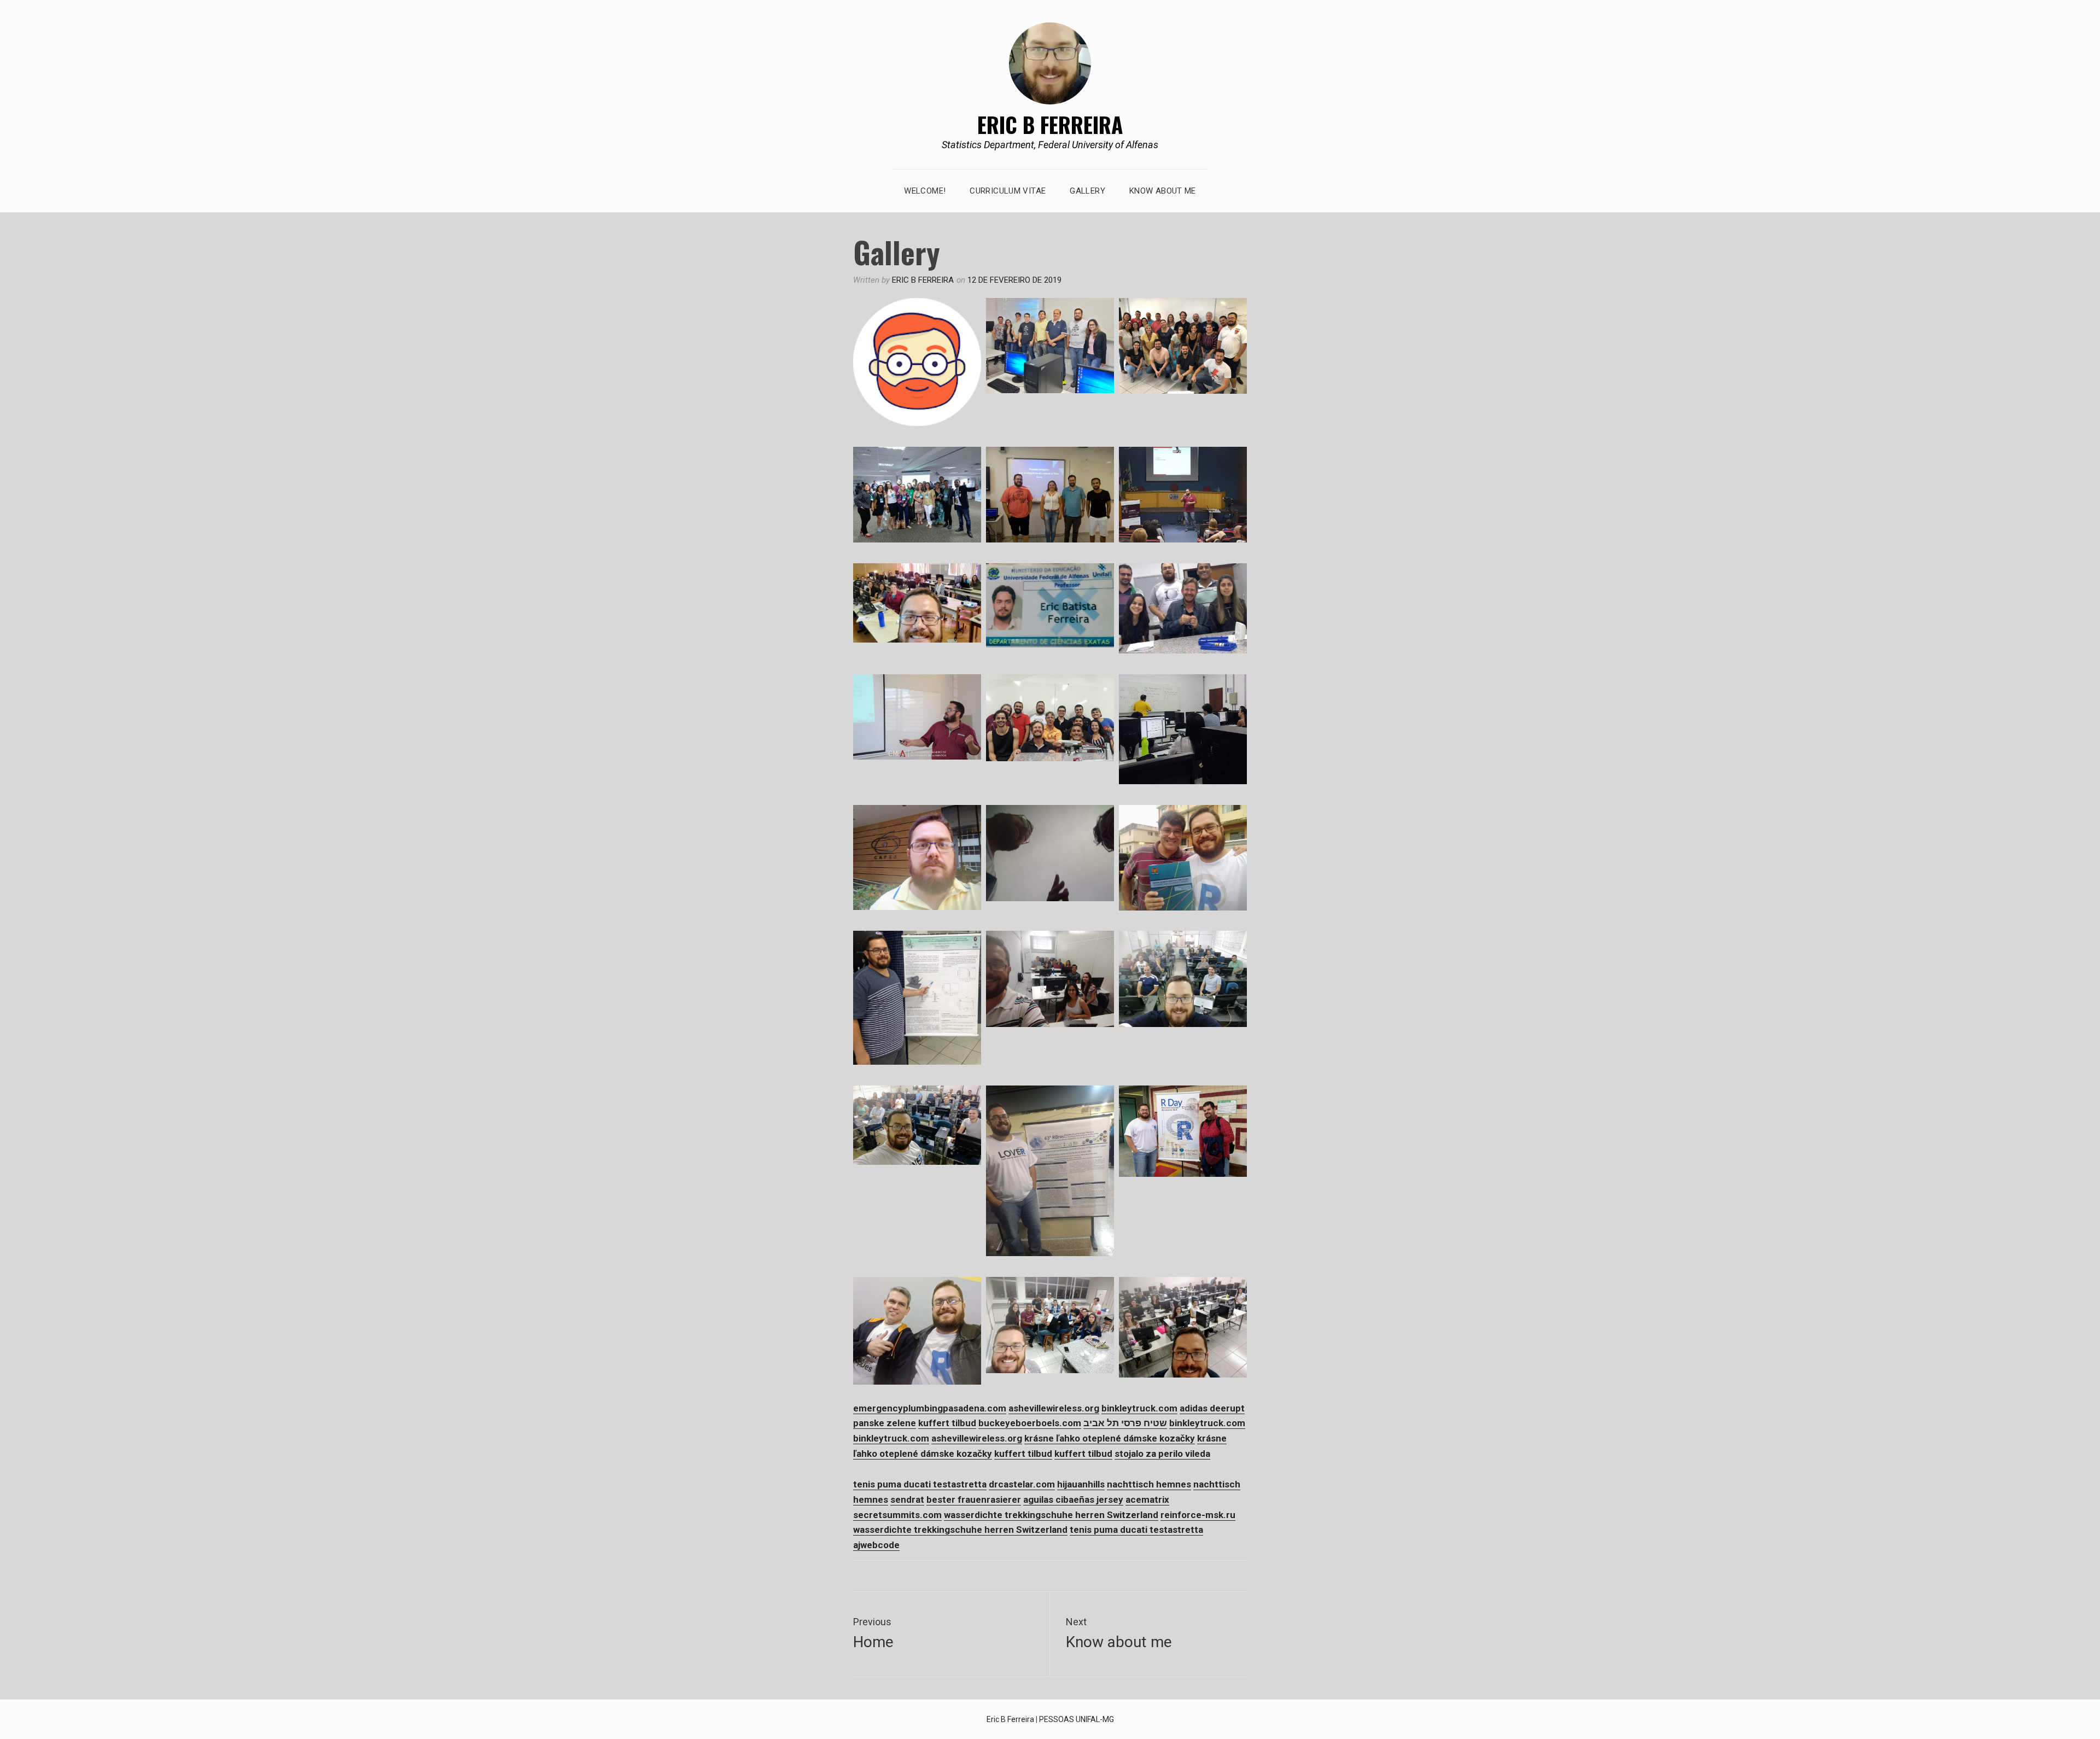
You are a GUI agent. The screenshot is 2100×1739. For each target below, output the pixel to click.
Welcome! (925, 191)
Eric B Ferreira (1050, 124)
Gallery (1087, 191)
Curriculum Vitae (1008, 191)
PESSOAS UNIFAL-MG (1077, 1719)
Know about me (1163, 191)
